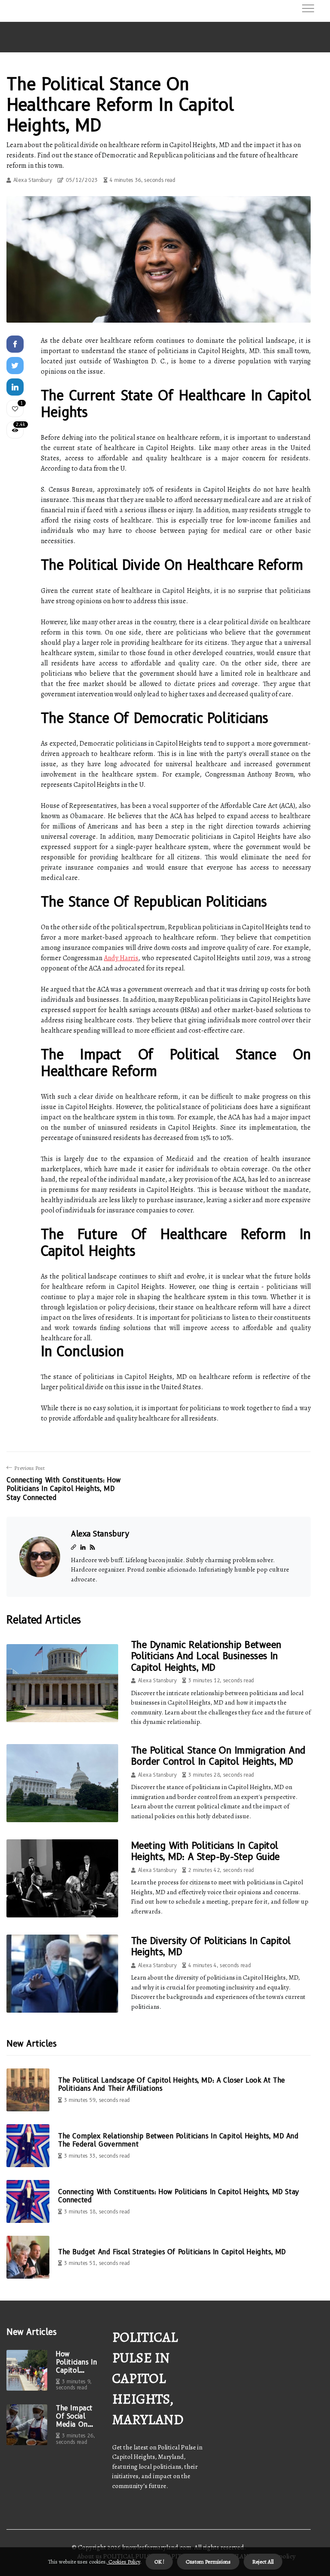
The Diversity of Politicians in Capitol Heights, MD (211, 1946)
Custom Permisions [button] (208, 2562)
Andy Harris (121, 958)
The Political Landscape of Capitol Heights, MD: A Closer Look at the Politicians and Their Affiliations (171, 2084)
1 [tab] (159, 311)
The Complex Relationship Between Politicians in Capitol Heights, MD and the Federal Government (178, 2140)
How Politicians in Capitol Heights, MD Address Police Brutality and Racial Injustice (76, 2362)
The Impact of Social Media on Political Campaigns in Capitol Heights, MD (75, 2416)
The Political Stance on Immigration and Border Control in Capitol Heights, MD (218, 1756)
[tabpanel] (159, 259)
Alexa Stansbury (33, 180)
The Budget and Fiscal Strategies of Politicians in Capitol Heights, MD (172, 2252)
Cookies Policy (124, 2562)
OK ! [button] (159, 2562)
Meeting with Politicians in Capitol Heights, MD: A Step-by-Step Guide (205, 1851)
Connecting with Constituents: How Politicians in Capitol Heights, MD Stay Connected (179, 2196)
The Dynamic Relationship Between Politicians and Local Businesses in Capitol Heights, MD (206, 1656)
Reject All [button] (263, 2562)
